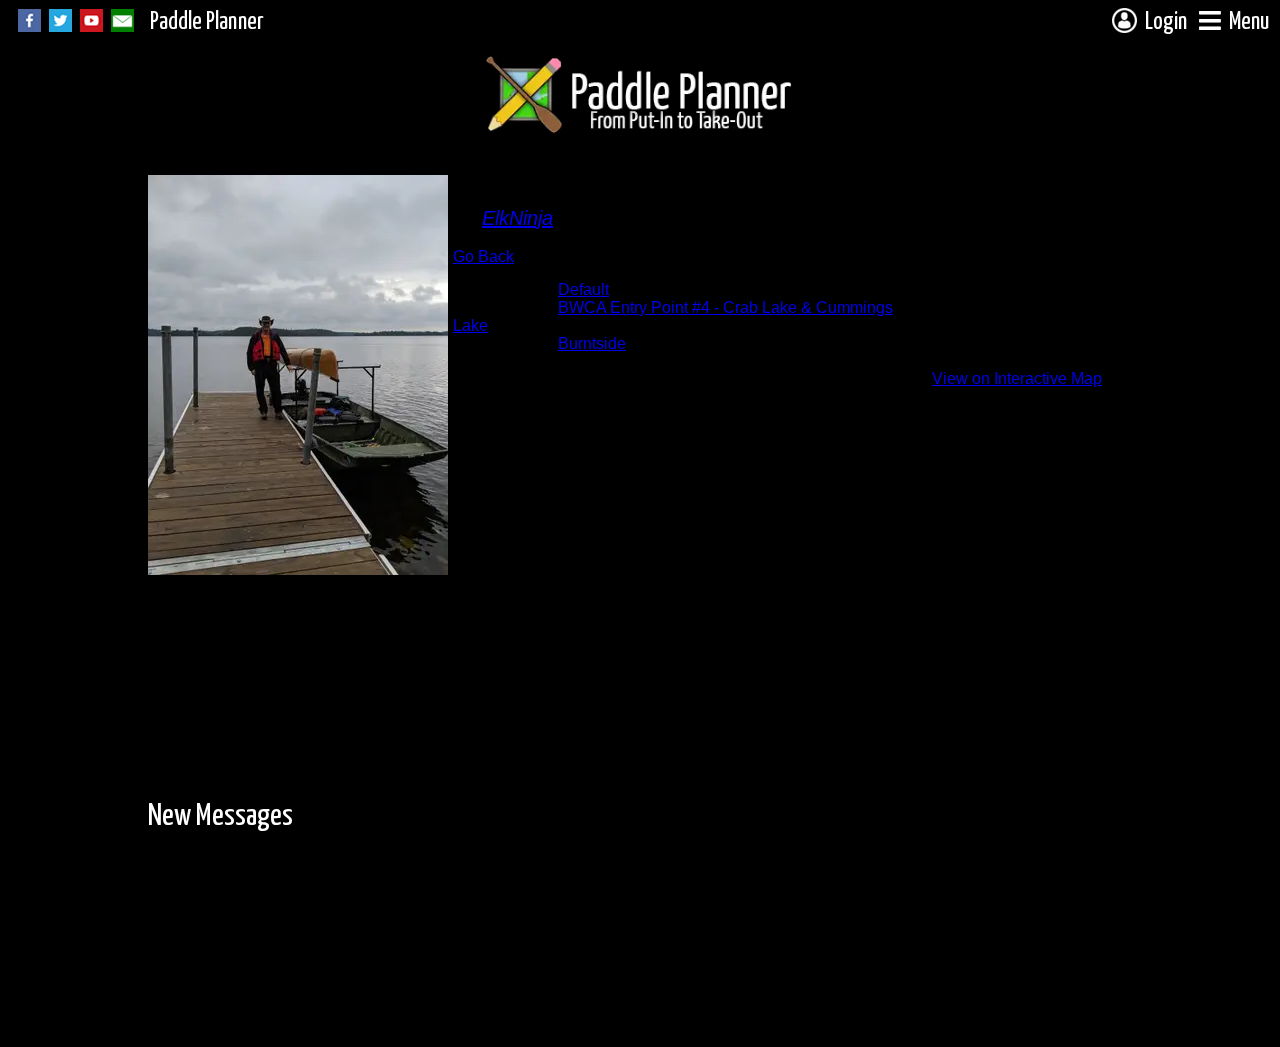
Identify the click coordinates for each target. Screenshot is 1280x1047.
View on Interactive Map (1017, 378)
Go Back (483, 256)
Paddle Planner (207, 22)
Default (583, 289)
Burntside (592, 343)
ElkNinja (517, 218)
